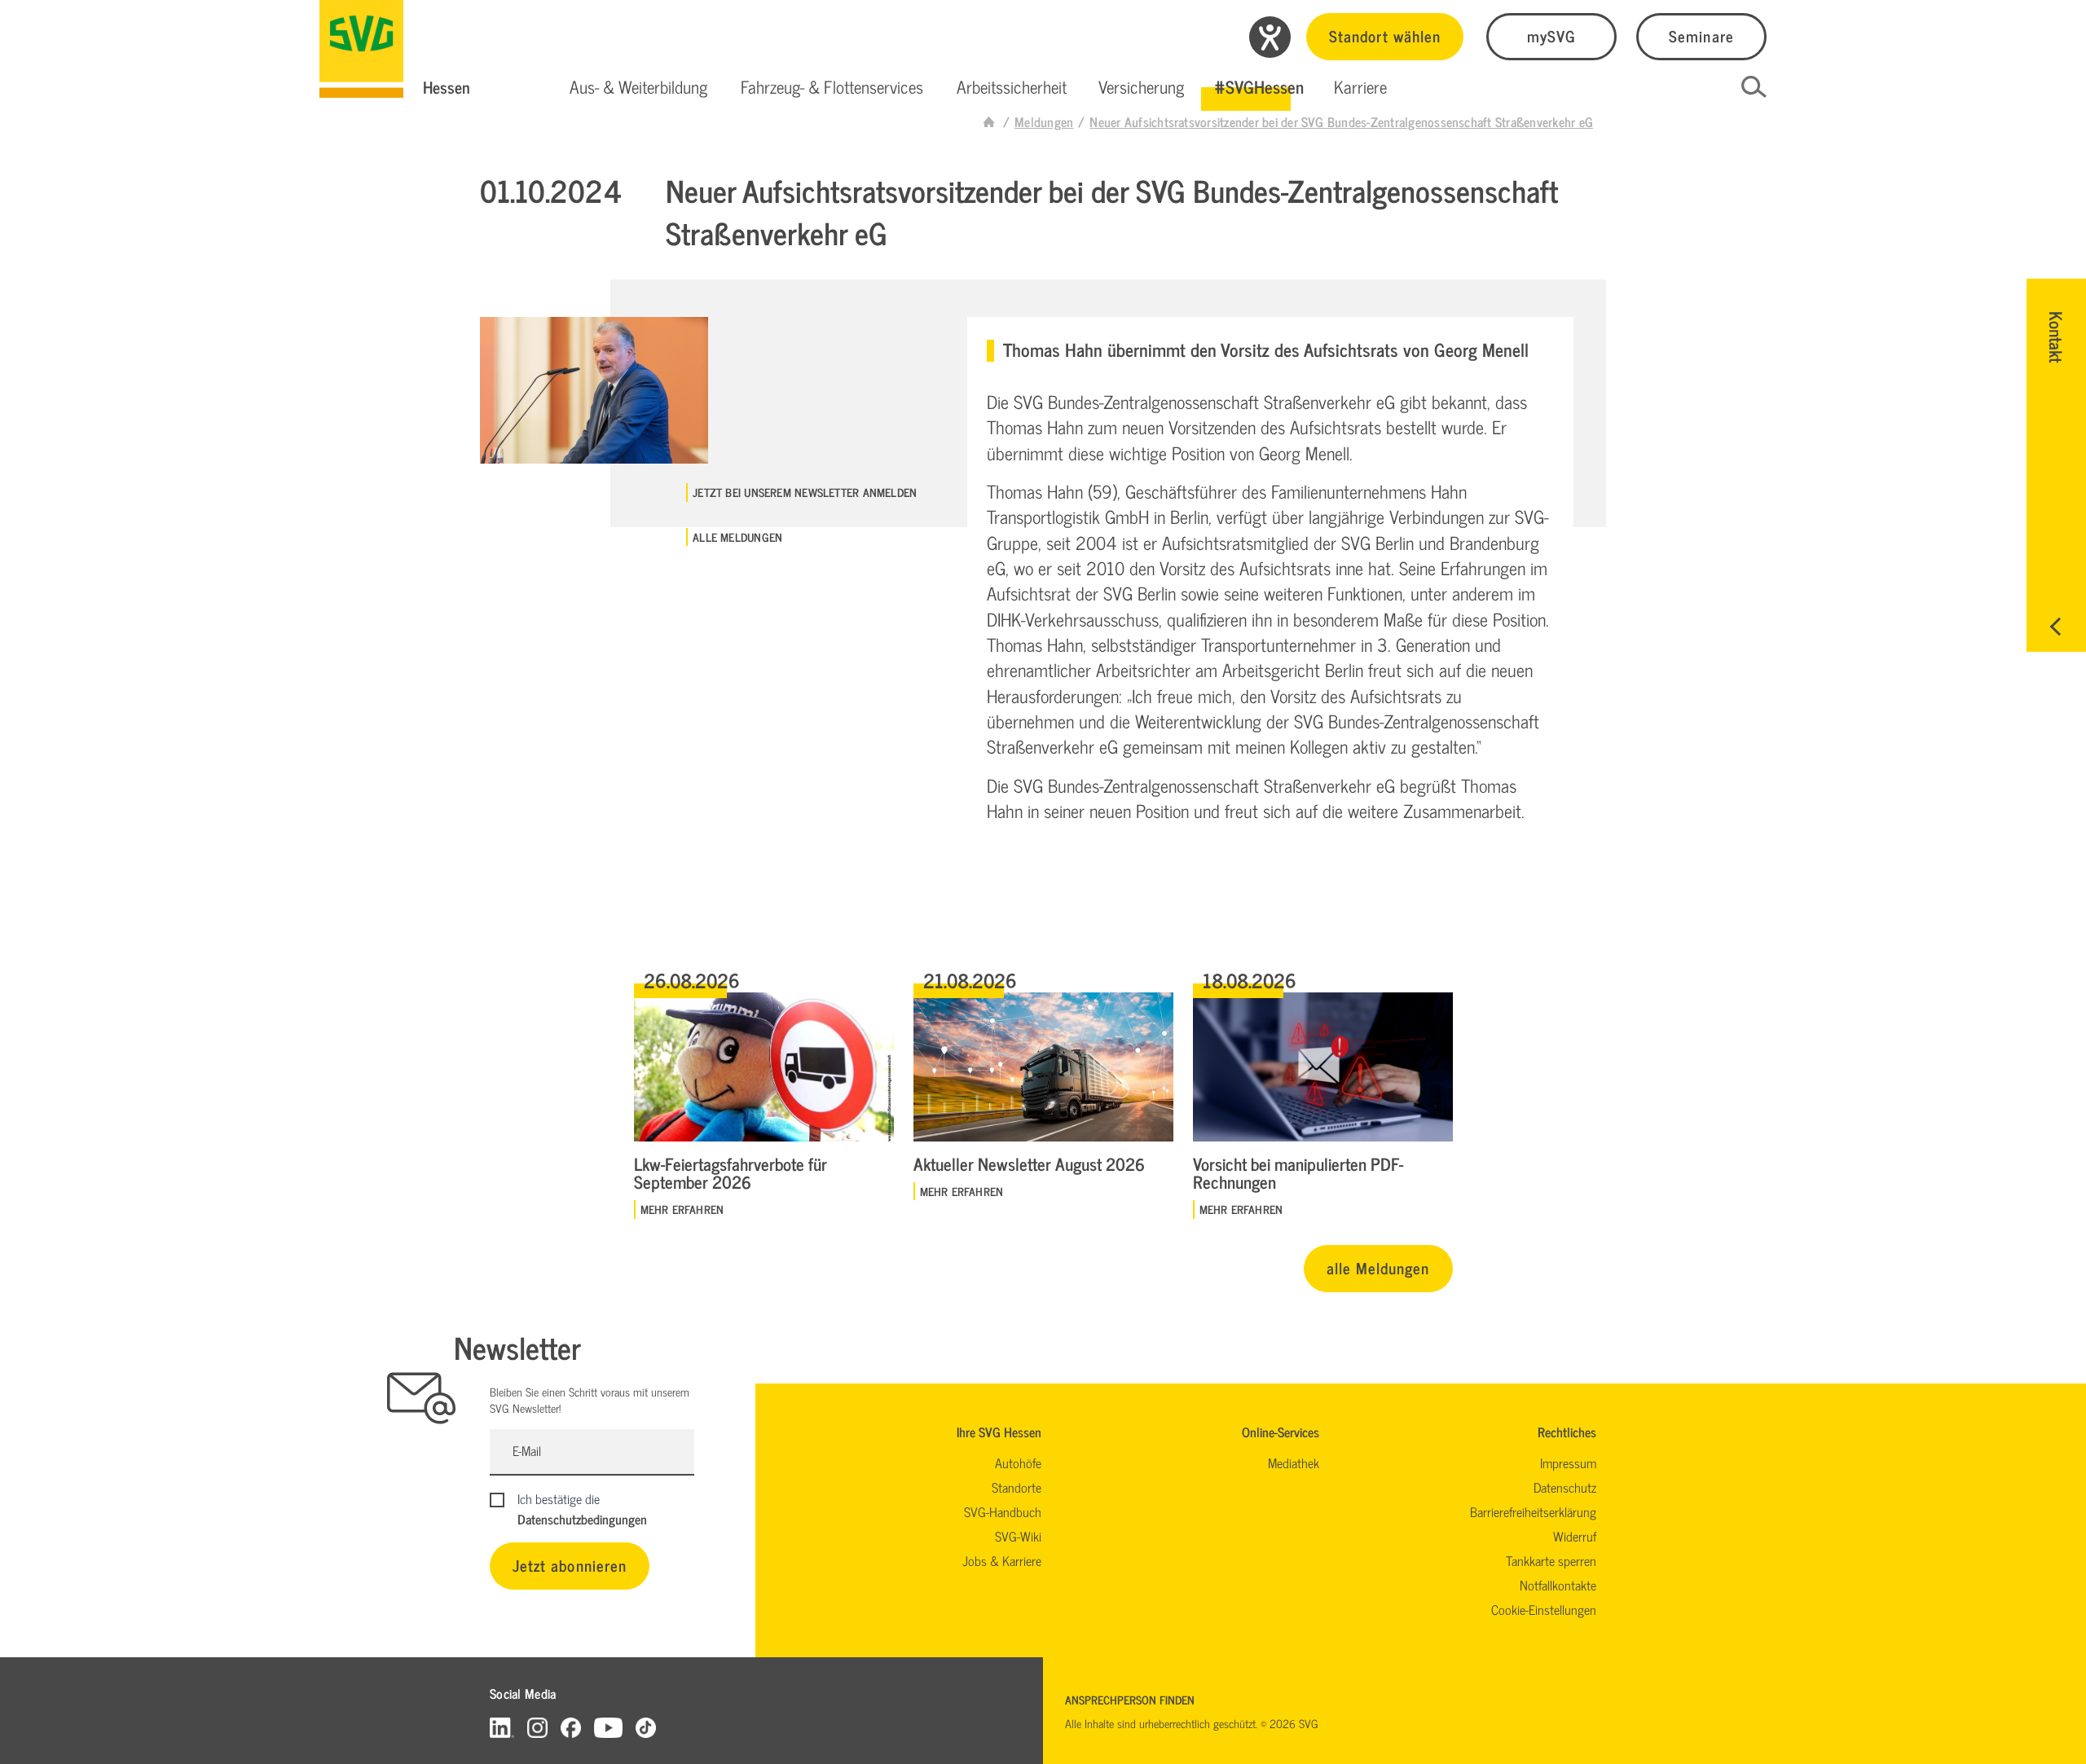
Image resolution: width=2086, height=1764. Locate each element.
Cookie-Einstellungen (1544, 1609)
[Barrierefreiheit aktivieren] (1270, 37)
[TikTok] (646, 1727)
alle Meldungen (1378, 1267)
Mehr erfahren (682, 1209)
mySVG (1551, 35)
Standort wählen (1385, 35)
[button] (638, 87)
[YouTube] (609, 1727)
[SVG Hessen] (361, 49)
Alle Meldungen (737, 537)
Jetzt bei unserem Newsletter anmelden (805, 492)
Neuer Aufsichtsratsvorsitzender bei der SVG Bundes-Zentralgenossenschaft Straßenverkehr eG (1341, 121)
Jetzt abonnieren (570, 1565)
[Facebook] (571, 1727)
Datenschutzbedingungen (582, 1519)
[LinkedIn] (502, 1727)
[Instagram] (537, 1727)
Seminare (1701, 35)
